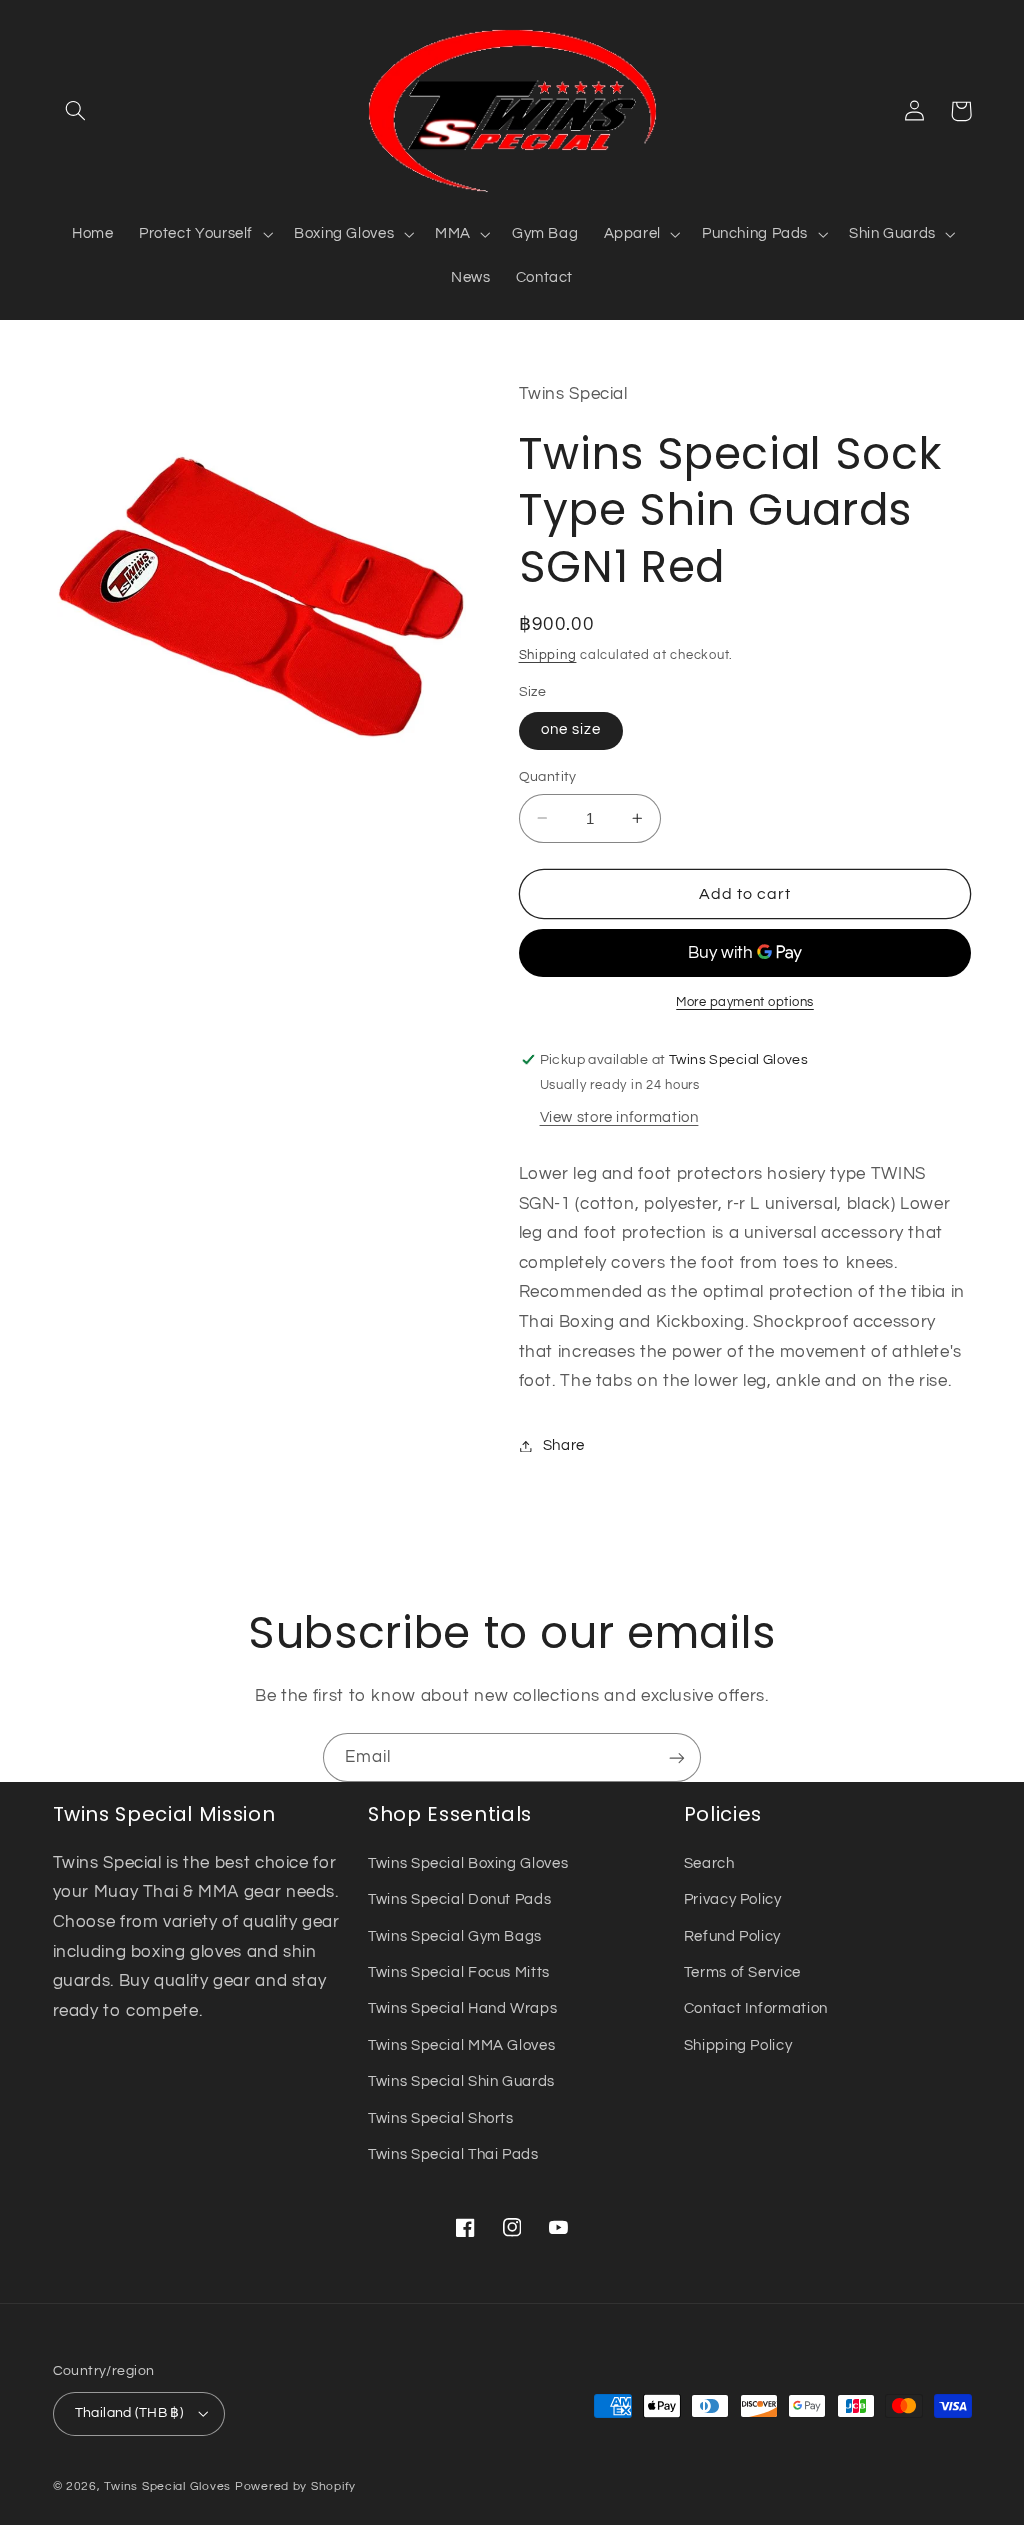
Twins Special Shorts (441, 2118)
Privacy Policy (733, 1899)
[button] (76, 111)
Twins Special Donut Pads (459, 1899)
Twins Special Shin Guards (461, 2081)
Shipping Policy (738, 2045)
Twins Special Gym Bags (455, 1936)
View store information (619, 1117)
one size (571, 729)
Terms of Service (742, 1972)
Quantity (548, 777)
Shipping (548, 655)
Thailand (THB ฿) (129, 2413)
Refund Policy (732, 1936)
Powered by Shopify (295, 2486)
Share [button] (564, 1445)
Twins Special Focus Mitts (459, 1972)
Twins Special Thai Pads (453, 2154)
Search (709, 1863)
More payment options (745, 1002)
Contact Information (756, 2008)
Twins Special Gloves (167, 2486)
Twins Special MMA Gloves (461, 2045)
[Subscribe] (677, 1757)
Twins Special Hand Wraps (462, 2008)
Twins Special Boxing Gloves (468, 1863)
